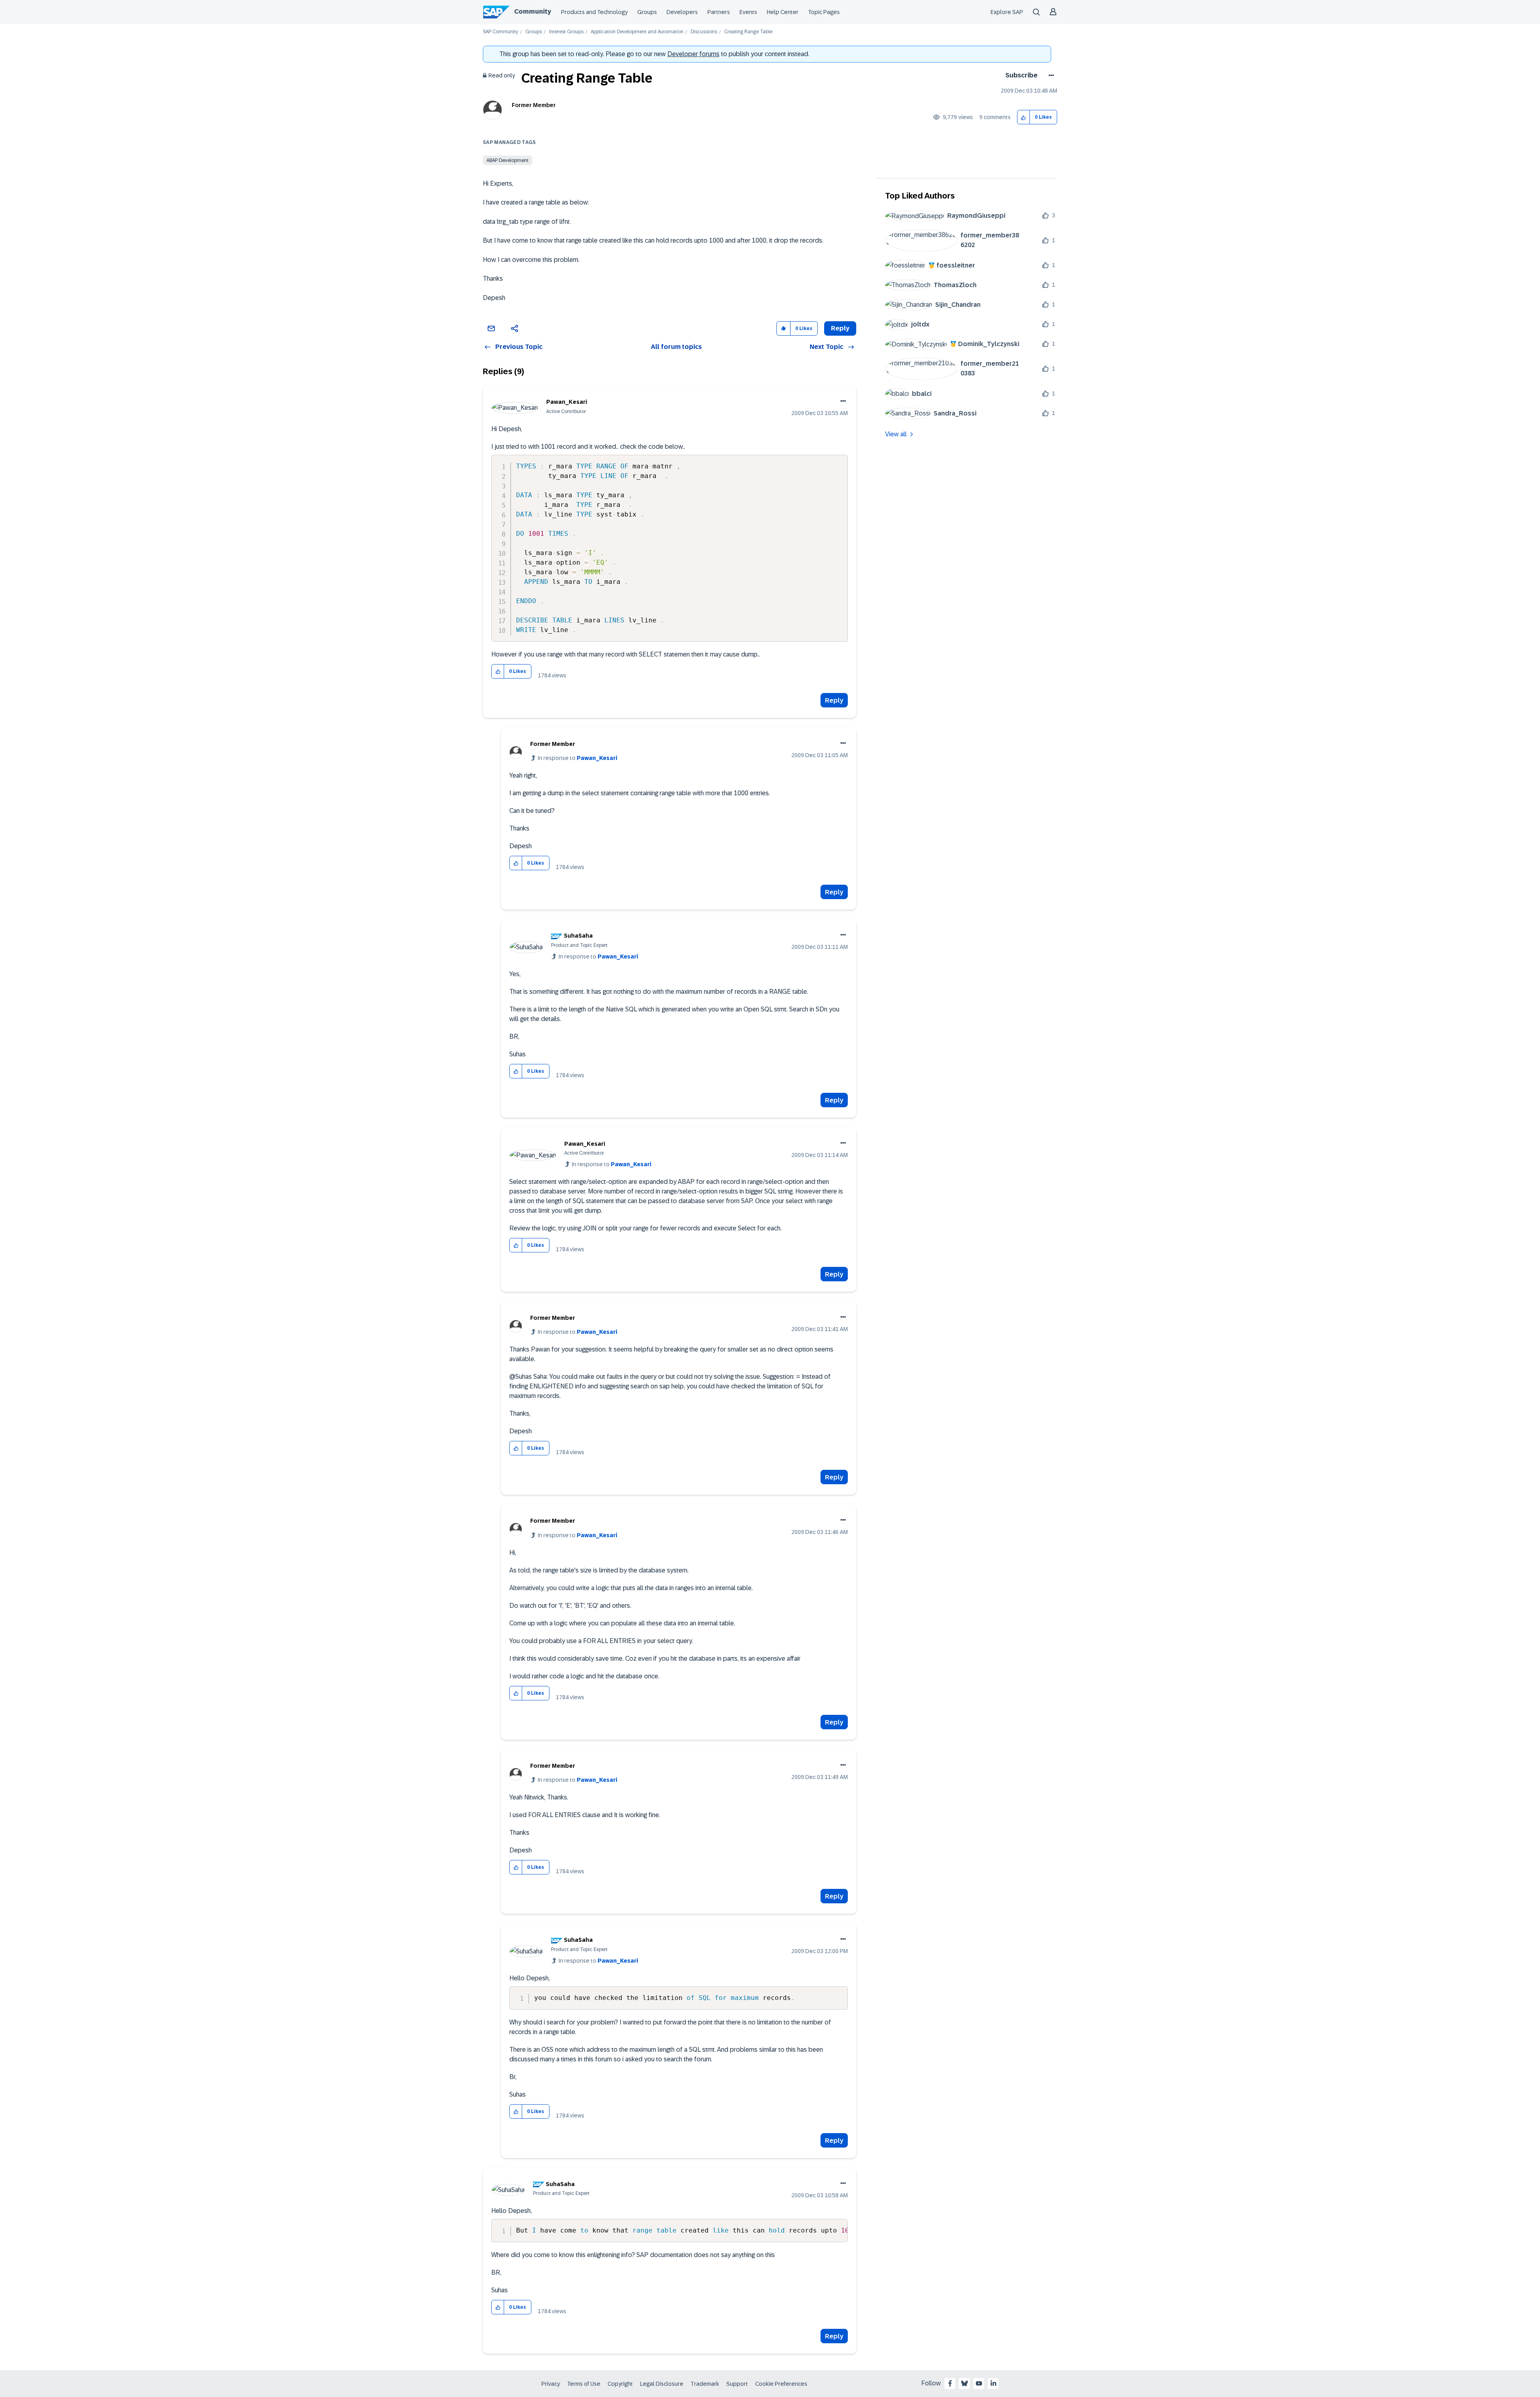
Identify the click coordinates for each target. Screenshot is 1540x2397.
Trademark (705, 2384)
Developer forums (693, 54)
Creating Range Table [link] (748, 32)
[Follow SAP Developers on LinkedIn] (993, 2383)
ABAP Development (508, 160)
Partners (719, 12)
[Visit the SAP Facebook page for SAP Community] (950, 2383)
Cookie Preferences (781, 2384)
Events (748, 12)
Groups (647, 12)
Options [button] (1050, 75)
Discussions (704, 32)
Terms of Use (584, 2384)
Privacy (551, 2384)
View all (896, 434)
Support (737, 2384)
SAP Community (500, 32)
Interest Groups (566, 32)
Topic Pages (824, 12)
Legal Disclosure (662, 2384)
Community (533, 11)
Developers (682, 12)
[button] (1024, 117)
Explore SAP (1007, 12)
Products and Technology (594, 12)
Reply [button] (840, 328)
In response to (577, 758)
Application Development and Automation (637, 32)
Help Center (783, 12)
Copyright (620, 2384)
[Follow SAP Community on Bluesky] (965, 2383)
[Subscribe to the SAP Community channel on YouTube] (979, 2383)
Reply (834, 700)
